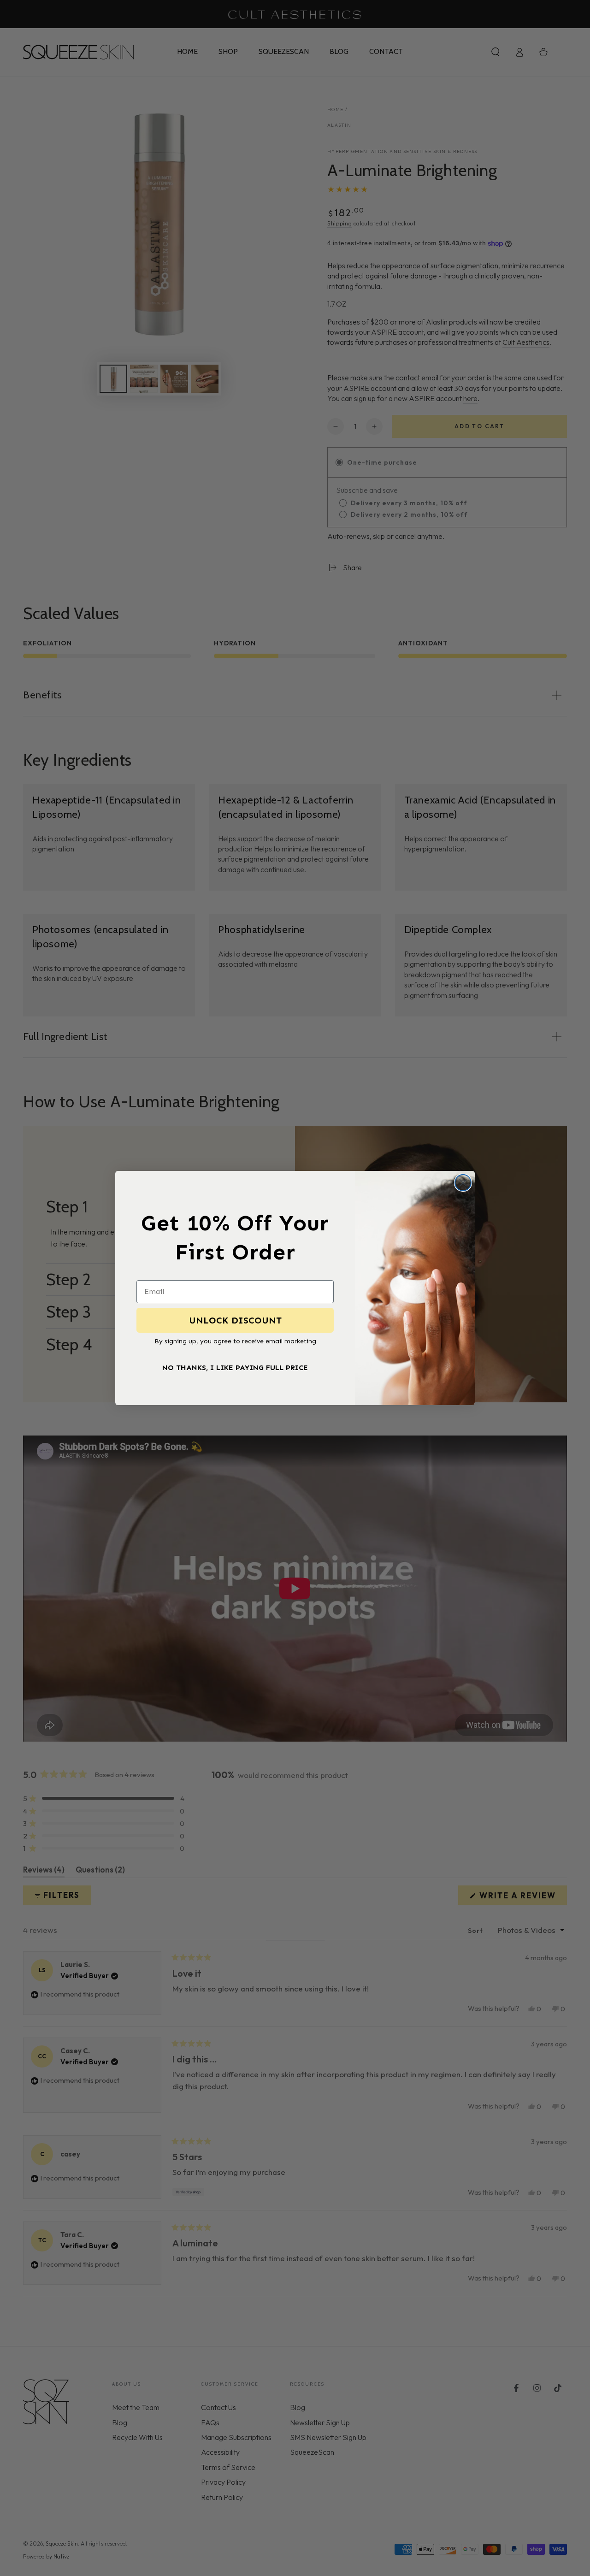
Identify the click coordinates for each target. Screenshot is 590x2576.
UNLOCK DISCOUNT (235, 1320)
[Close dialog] (463, 1183)
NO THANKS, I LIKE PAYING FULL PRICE (235, 1368)
